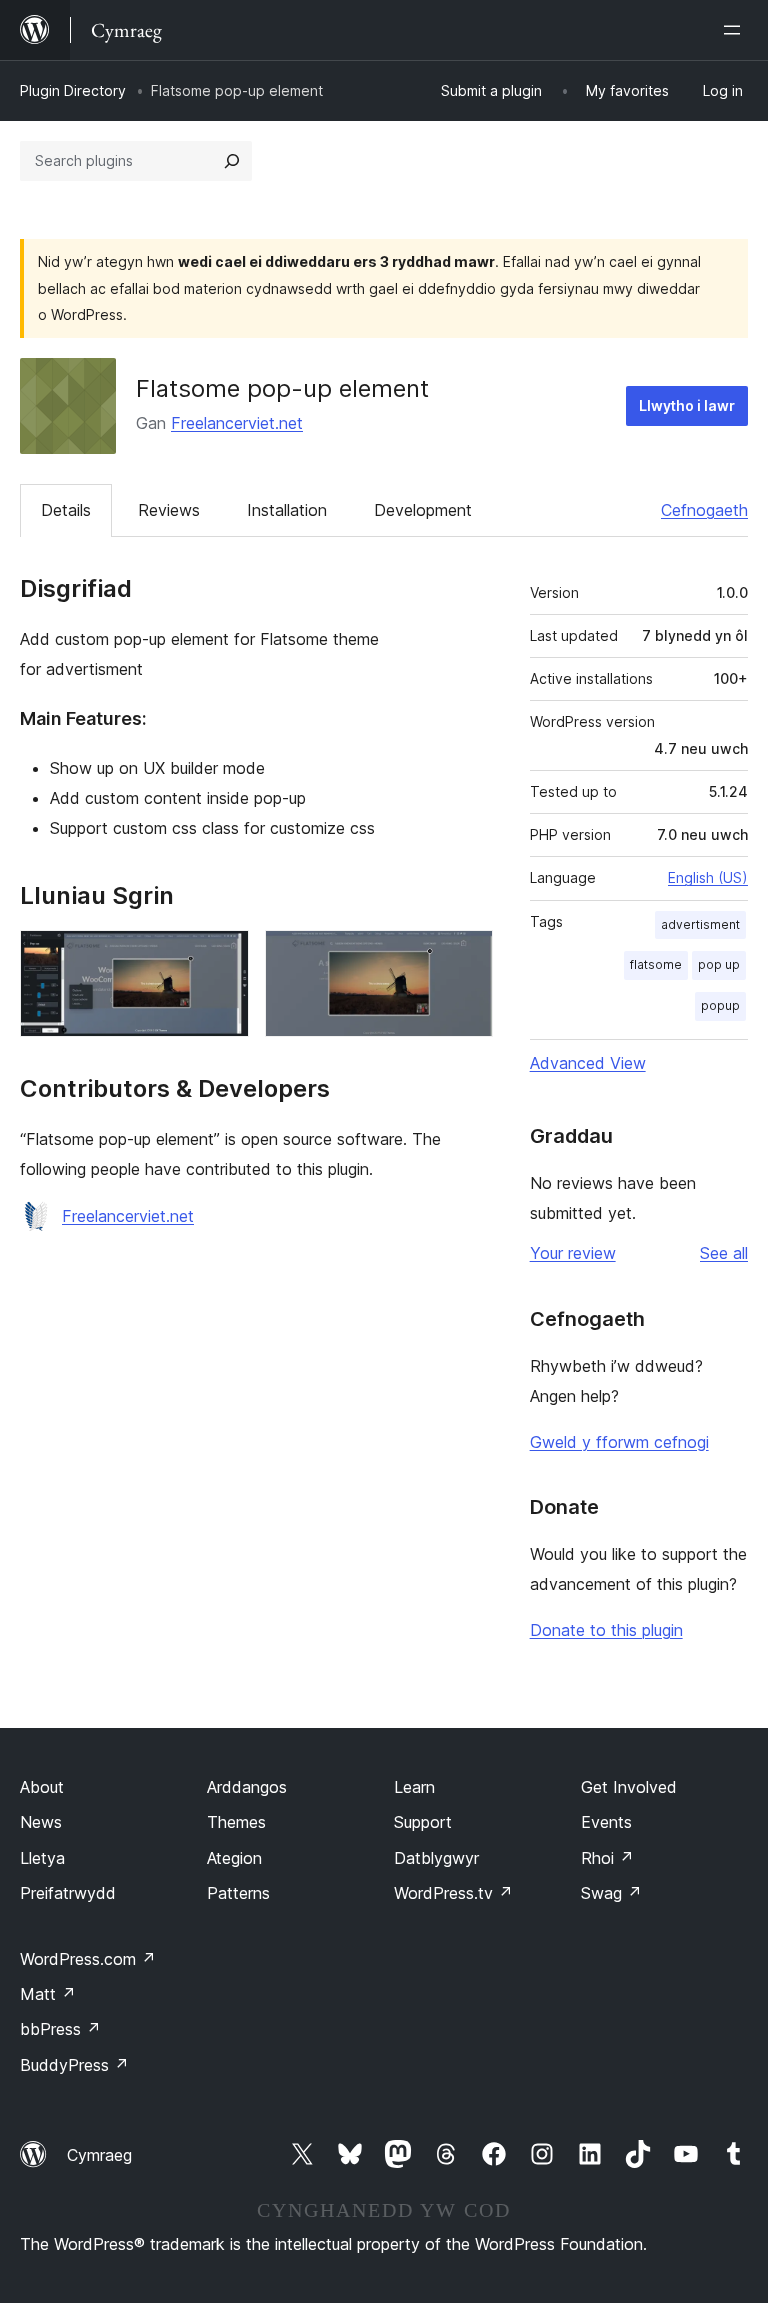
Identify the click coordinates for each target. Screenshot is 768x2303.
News (41, 1822)
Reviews (169, 510)
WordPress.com (88, 1959)
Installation (287, 510)
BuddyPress (74, 2065)
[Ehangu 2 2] (466, 957)
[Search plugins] (232, 161)
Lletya (42, 1858)
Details (66, 510)
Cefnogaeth (704, 510)
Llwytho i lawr (687, 405)
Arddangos (247, 1787)
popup (720, 1005)
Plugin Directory (73, 90)
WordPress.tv (453, 1893)
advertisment (700, 924)
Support (423, 1822)
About (42, 1787)
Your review (573, 1253)
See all (724, 1253)
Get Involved (629, 1787)
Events (606, 1822)
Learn (414, 1787)
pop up (719, 964)
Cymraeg (99, 2155)
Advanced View (588, 1063)
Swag (611, 1893)
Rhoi (607, 1858)
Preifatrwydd (68, 1893)
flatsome (656, 964)
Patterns (238, 1893)
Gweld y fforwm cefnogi (619, 1442)
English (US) (708, 877)
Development (423, 510)
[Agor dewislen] (736, 30)
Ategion (234, 1858)
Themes (236, 1822)
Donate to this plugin (606, 1630)
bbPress (60, 2029)
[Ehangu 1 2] (222, 957)
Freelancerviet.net (237, 423)
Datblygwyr (436, 1858)
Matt (48, 1994)
